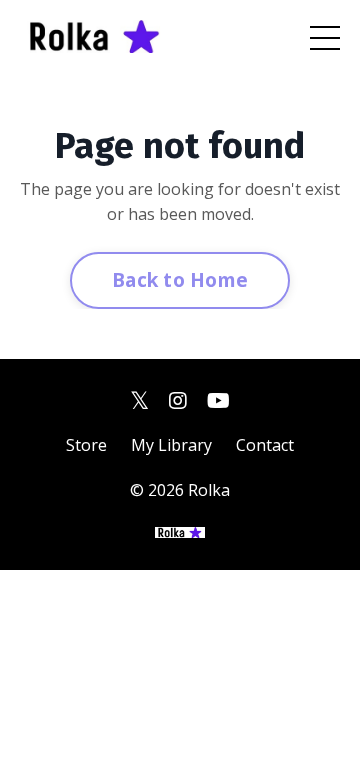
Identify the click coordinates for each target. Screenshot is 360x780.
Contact (265, 445)
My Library (171, 445)
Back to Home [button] (180, 279)
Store (86, 445)
